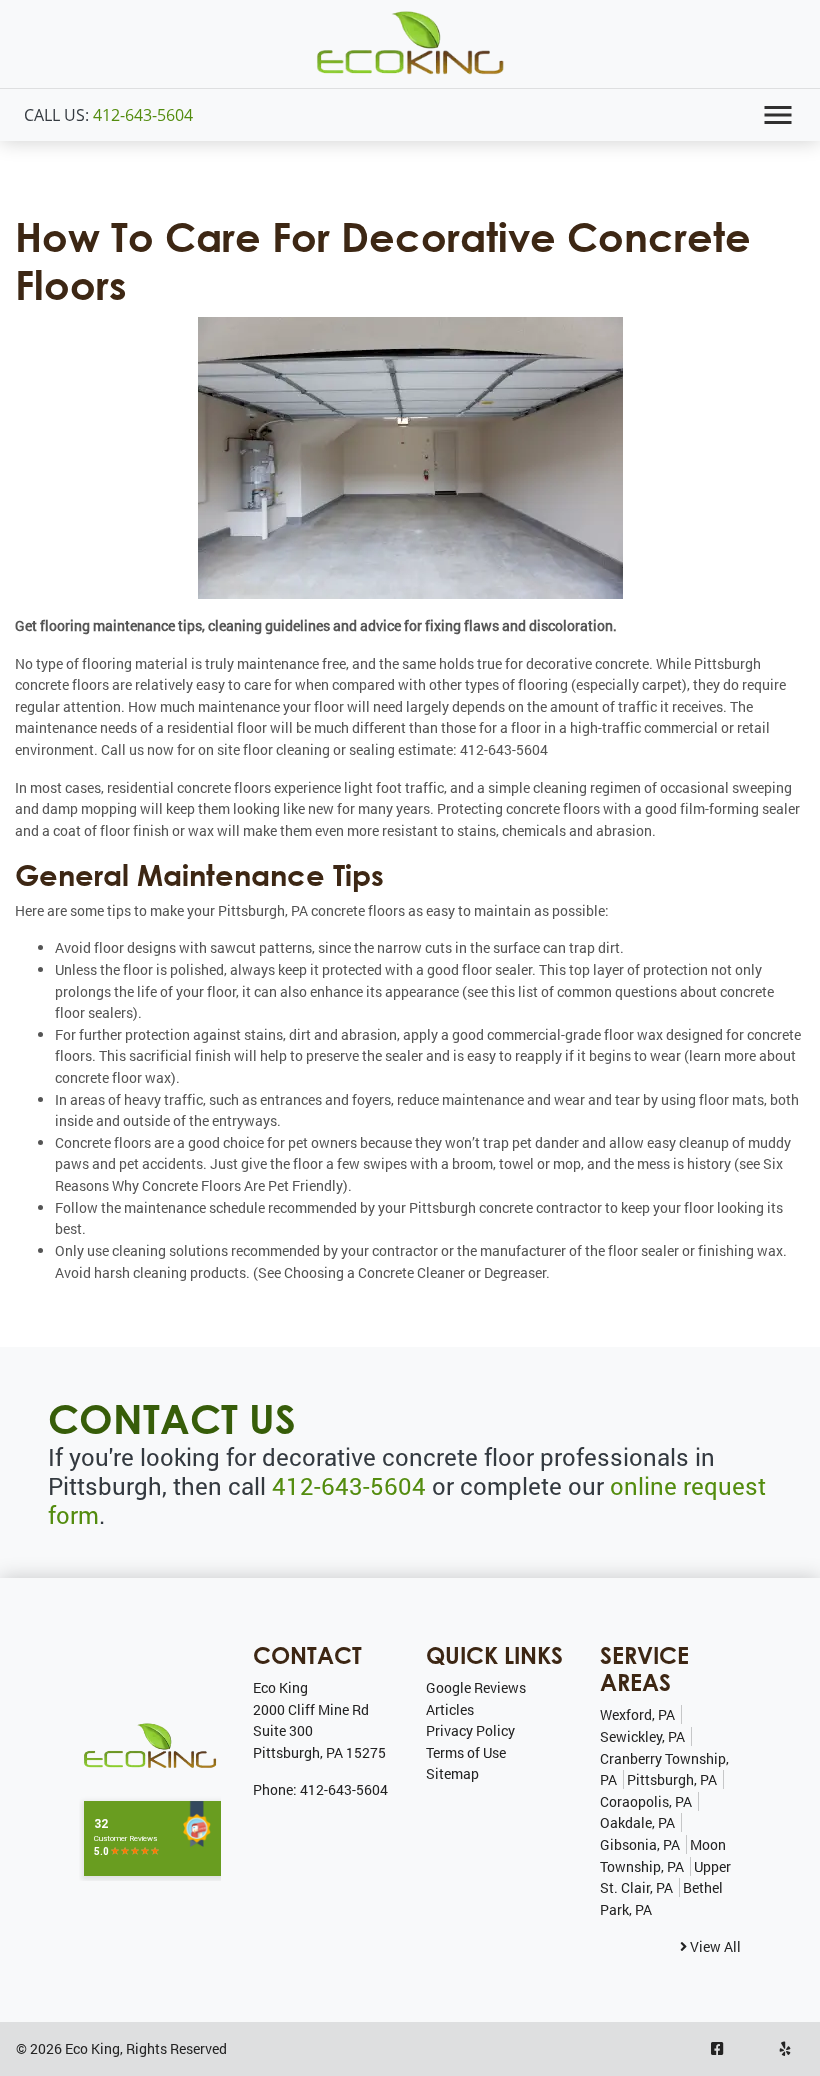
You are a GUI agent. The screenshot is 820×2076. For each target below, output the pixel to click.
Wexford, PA (637, 1714)
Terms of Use (466, 1752)
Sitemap (452, 1773)
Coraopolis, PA (646, 1801)
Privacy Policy (470, 1730)
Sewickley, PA (642, 1736)
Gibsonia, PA (640, 1844)
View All (714, 1946)
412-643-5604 (143, 115)
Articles (450, 1709)
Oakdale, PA (637, 1822)
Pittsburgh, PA (672, 1779)
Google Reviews (476, 1687)
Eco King (92, 2048)
